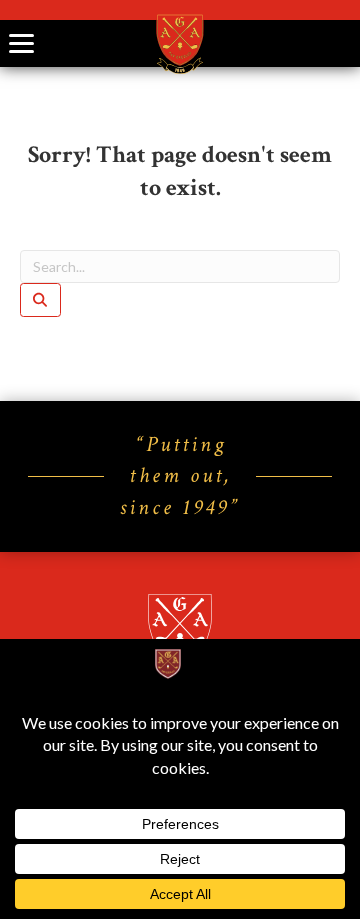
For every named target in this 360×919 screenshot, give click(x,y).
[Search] (40, 300)
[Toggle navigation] (21, 43)
